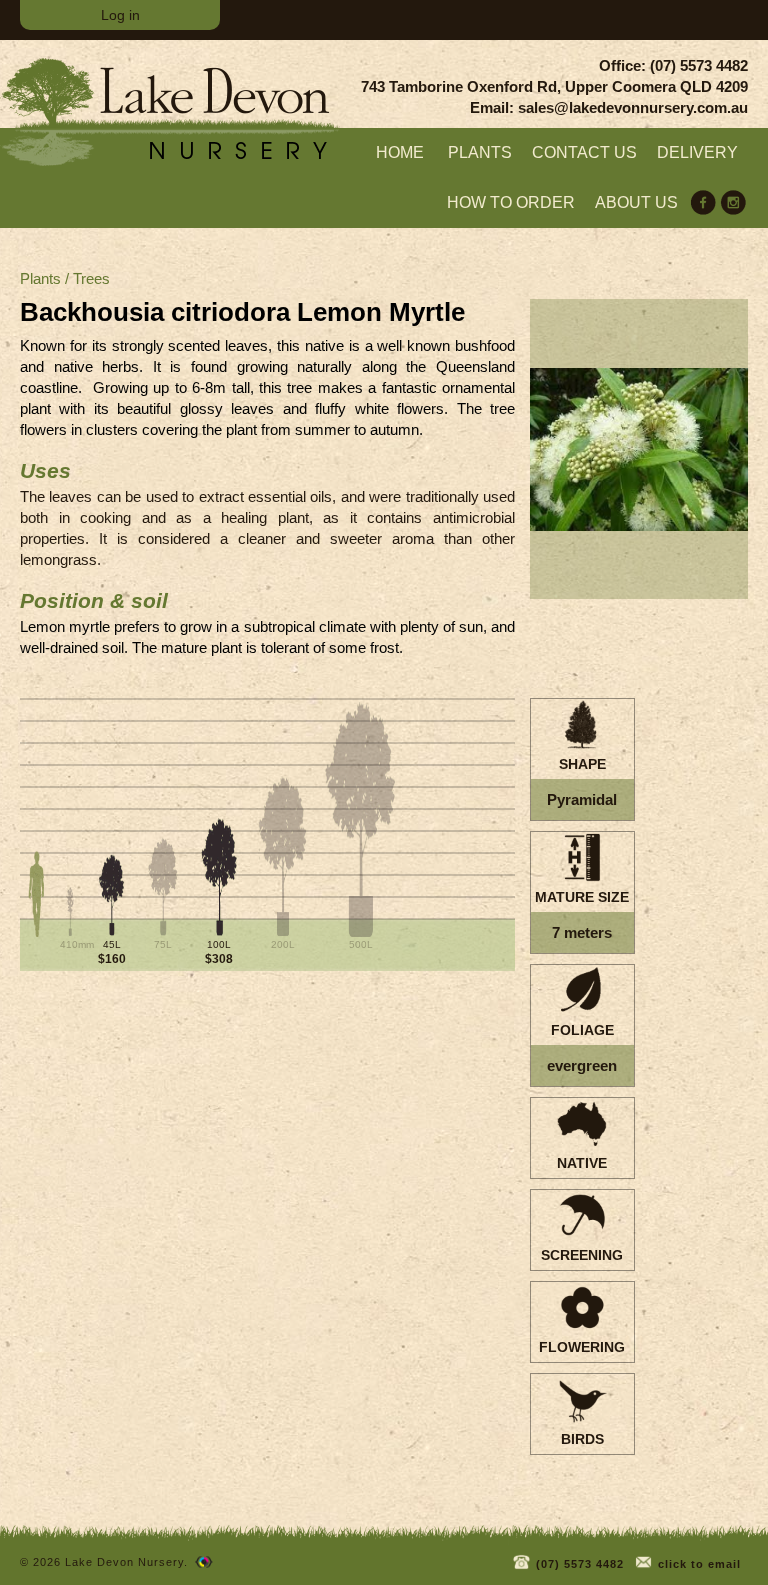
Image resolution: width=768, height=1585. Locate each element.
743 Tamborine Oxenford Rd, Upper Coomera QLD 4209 (554, 86)
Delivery (697, 152)
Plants (480, 152)
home (400, 152)
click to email (697, 1564)
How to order (511, 202)
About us (636, 202)
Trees (91, 278)
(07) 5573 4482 (578, 1564)
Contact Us (584, 152)
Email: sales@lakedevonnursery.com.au (609, 107)
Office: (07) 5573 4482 (673, 65)
